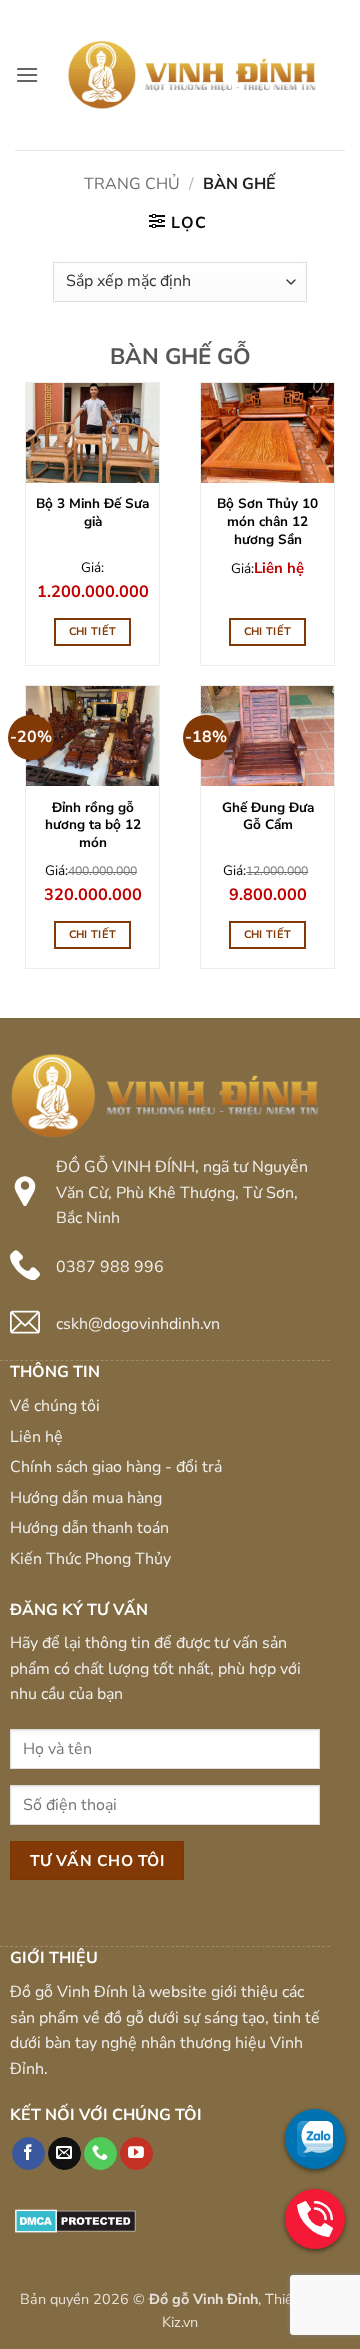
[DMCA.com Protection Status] (75, 2220)
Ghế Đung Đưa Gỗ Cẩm (268, 816)
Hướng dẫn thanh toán (89, 1528)
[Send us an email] (64, 2154)
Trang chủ (132, 184)
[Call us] (100, 2154)
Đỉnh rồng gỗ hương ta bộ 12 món (93, 825)
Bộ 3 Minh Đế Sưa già (92, 512)
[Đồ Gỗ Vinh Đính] (192, 75)
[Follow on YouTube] (136, 2154)
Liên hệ (36, 1437)
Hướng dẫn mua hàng (86, 1498)
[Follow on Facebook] (28, 2154)
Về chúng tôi (55, 1406)
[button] (27, 74)
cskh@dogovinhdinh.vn (138, 1324)
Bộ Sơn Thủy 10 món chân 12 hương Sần (267, 521)
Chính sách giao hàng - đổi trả (116, 1467)
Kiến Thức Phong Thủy (90, 1559)
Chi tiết (93, 631)
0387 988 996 (110, 1267)
